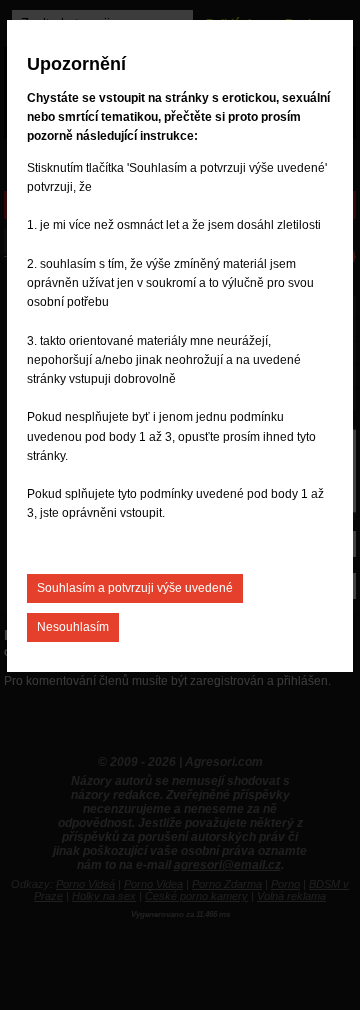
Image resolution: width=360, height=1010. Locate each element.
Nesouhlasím (73, 627)
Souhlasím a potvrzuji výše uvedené (135, 588)
